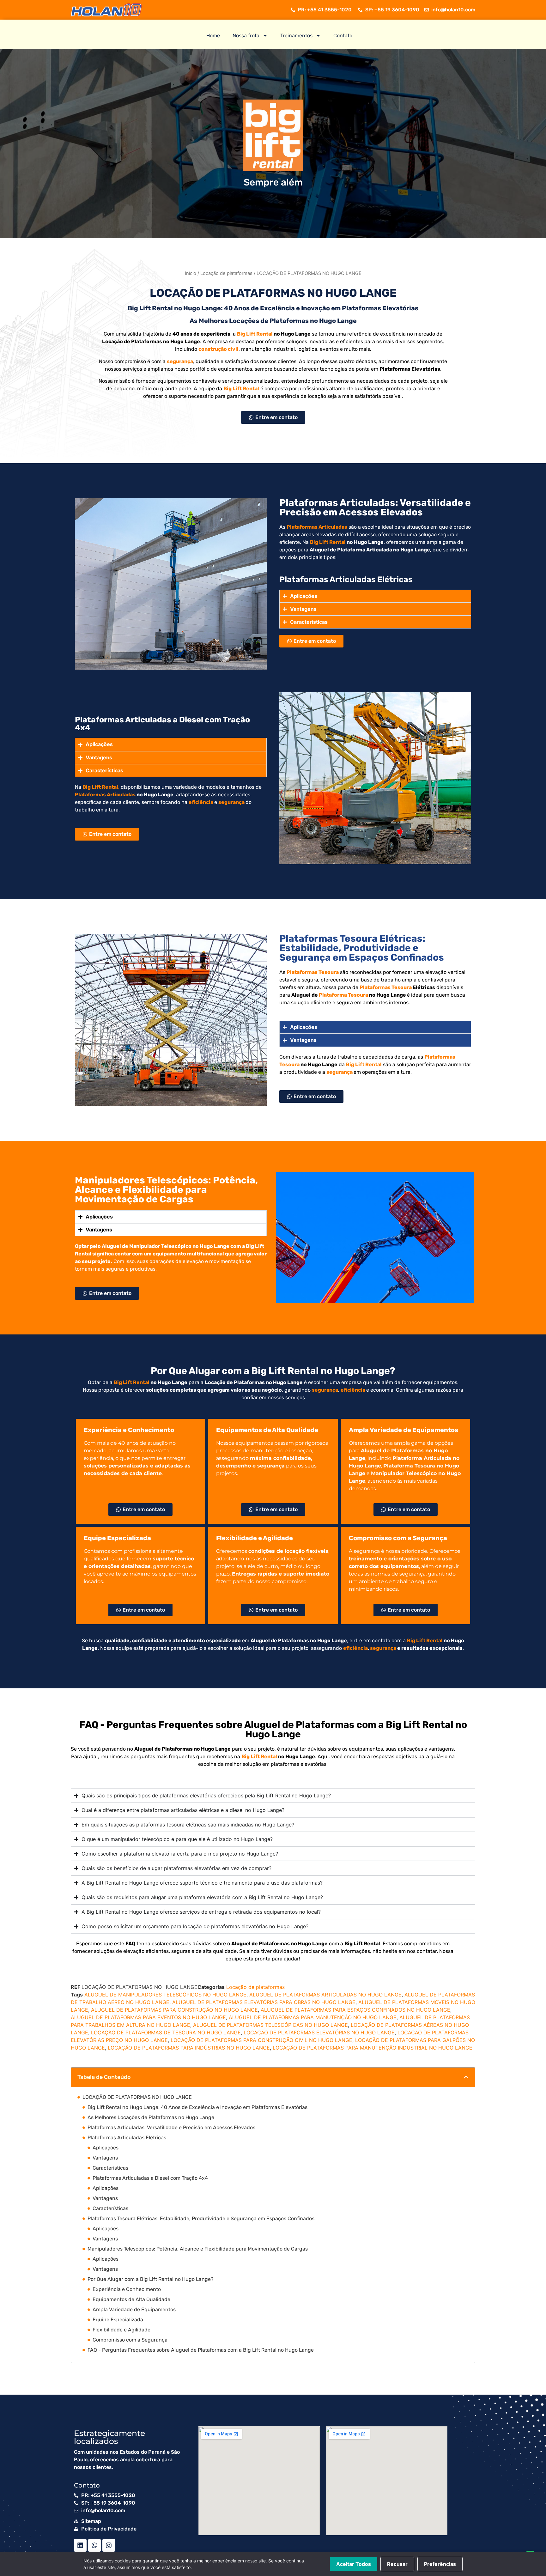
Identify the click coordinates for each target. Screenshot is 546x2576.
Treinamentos (296, 36)
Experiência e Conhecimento (127, 2289)
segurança (180, 361)
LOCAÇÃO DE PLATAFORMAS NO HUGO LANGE (137, 2097)
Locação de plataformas (226, 273)
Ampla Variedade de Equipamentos (134, 2309)
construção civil (218, 349)
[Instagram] (109, 2545)
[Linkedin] (80, 2545)
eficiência (201, 802)
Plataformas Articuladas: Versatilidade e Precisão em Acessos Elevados (171, 2127)
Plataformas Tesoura (386, 987)
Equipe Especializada (118, 2320)
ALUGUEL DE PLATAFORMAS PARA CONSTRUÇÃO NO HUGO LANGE (174, 2010)
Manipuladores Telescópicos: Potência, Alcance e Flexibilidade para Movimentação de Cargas (198, 2249)
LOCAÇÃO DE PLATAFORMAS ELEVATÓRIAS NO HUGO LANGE (319, 2032)
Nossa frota (246, 36)
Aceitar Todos (354, 2564)
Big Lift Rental (255, 334)
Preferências (440, 2564)
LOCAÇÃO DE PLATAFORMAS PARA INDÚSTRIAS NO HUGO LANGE (189, 2048)
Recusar (397, 2564)
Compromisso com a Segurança (130, 2340)
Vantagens (105, 2158)
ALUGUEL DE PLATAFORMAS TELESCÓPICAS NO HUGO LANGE (270, 2025)
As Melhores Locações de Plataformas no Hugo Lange (151, 2117)
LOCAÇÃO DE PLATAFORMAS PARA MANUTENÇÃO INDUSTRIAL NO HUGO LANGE (373, 2048)
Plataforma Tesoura (343, 995)
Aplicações (106, 2148)
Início (191, 273)
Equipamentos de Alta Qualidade (131, 2299)
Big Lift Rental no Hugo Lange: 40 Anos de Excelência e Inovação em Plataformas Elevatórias (197, 2107)
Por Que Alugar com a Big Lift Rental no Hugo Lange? (151, 2279)
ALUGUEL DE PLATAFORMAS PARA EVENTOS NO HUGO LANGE (148, 2017)
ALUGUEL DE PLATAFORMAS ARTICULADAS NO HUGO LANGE (325, 1995)
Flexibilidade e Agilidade (121, 2330)
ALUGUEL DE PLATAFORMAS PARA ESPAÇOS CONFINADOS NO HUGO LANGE (355, 2010)
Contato (343, 36)
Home (213, 36)
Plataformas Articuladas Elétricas (127, 2138)
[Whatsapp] (94, 2545)
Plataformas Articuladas (105, 795)
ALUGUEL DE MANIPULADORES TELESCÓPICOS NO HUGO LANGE (165, 1995)
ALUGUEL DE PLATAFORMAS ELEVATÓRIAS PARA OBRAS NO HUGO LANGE (264, 2002)
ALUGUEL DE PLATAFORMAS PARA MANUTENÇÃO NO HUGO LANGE (313, 2017)
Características (110, 2168)
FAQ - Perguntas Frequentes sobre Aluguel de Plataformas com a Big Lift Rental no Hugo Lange (201, 2350)
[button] (466, 2077)
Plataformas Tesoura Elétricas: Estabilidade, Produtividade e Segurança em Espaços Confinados (201, 2218)
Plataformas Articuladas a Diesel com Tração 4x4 (150, 2178)
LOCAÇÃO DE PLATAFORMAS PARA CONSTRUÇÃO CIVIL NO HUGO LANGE (261, 2040)
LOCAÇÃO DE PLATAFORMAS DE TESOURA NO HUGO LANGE (166, 2032)
